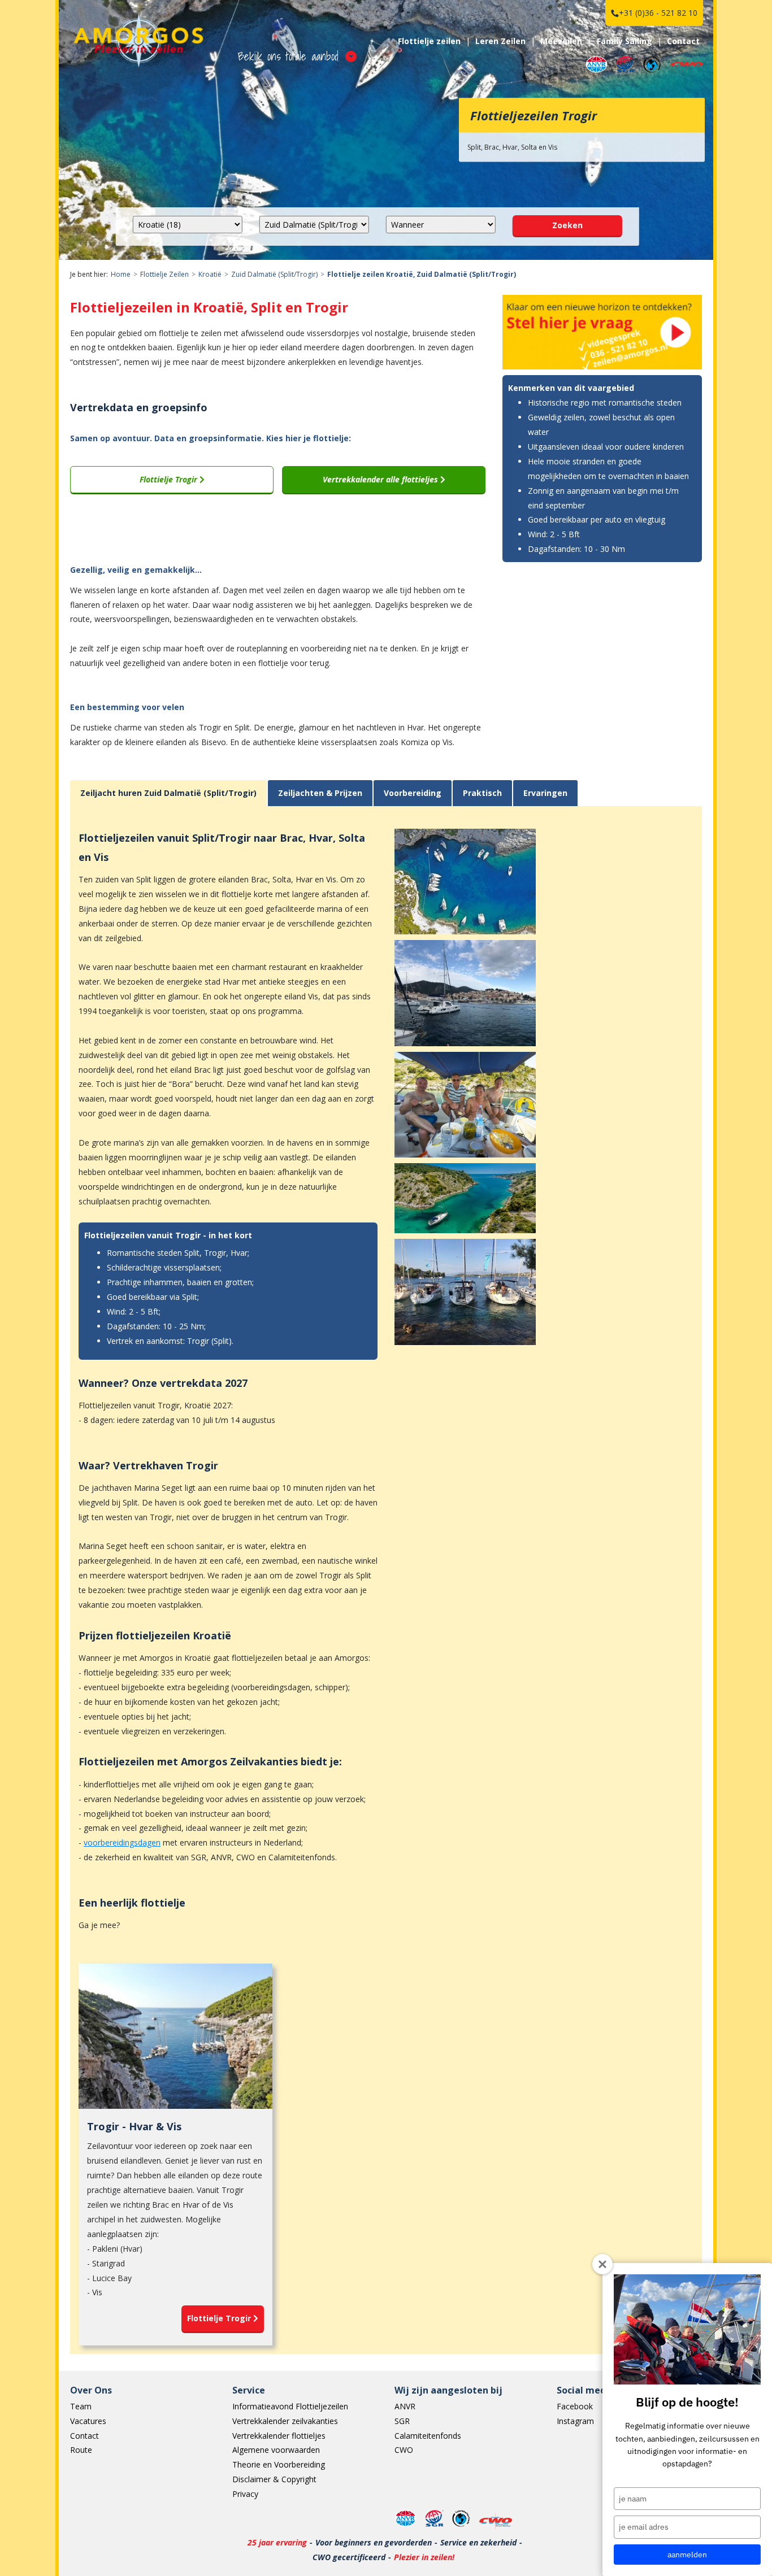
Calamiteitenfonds (428, 2436)
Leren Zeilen (500, 41)
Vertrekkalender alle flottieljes (381, 479)
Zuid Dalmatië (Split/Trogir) (274, 274)
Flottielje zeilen (429, 41)
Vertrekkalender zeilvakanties (285, 2421)
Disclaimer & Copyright (274, 2479)
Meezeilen (561, 41)
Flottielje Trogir (170, 479)
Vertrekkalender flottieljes (279, 2436)
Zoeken (567, 225)
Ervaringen (545, 793)
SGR (402, 2421)
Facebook (575, 2406)
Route (81, 2450)
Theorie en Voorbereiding (279, 2464)
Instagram (575, 2421)
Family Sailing (624, 41)
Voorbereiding (413, 793)
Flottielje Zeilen (164, 274)
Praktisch (482, 793)
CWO (404, 2450)
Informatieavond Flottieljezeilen (290, 2406)
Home (121, 274)
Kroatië (210, 274)
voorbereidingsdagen (122, 1842)
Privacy (245, 2494)
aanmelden (687, 2555)
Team (81, 2406)
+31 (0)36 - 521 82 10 (658, 13)
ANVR (405, 2406)
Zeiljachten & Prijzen (320, 793)
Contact (683, 41)
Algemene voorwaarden (276, 2450)
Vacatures (88, 2421)
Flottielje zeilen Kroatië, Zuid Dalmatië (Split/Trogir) (422, 274)
